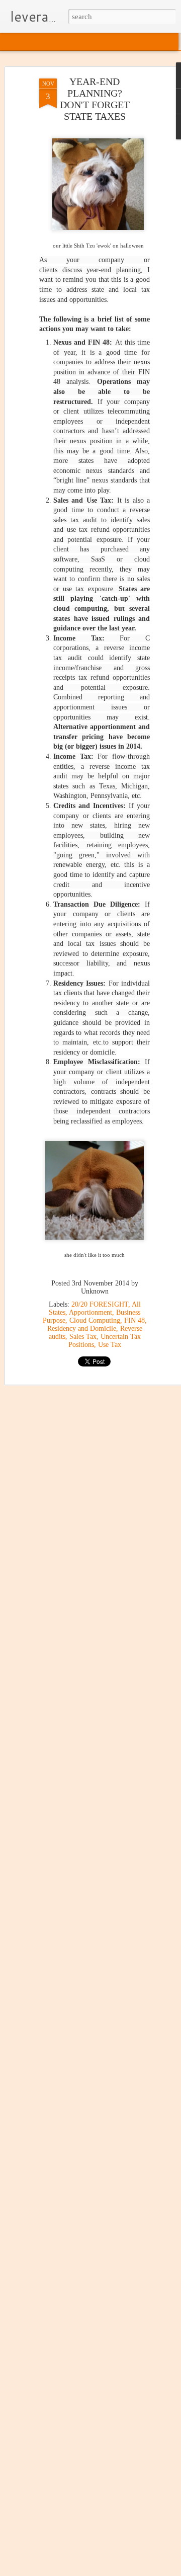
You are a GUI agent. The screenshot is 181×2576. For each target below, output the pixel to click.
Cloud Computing (95, 1320)
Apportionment (90, 1312)
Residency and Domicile (82, 1329)
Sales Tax (83, 1337)
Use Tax (110, 1345)
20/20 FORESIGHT (100, 1304)
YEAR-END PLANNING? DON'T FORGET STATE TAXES (95, 99)
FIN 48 (134, 1320)
